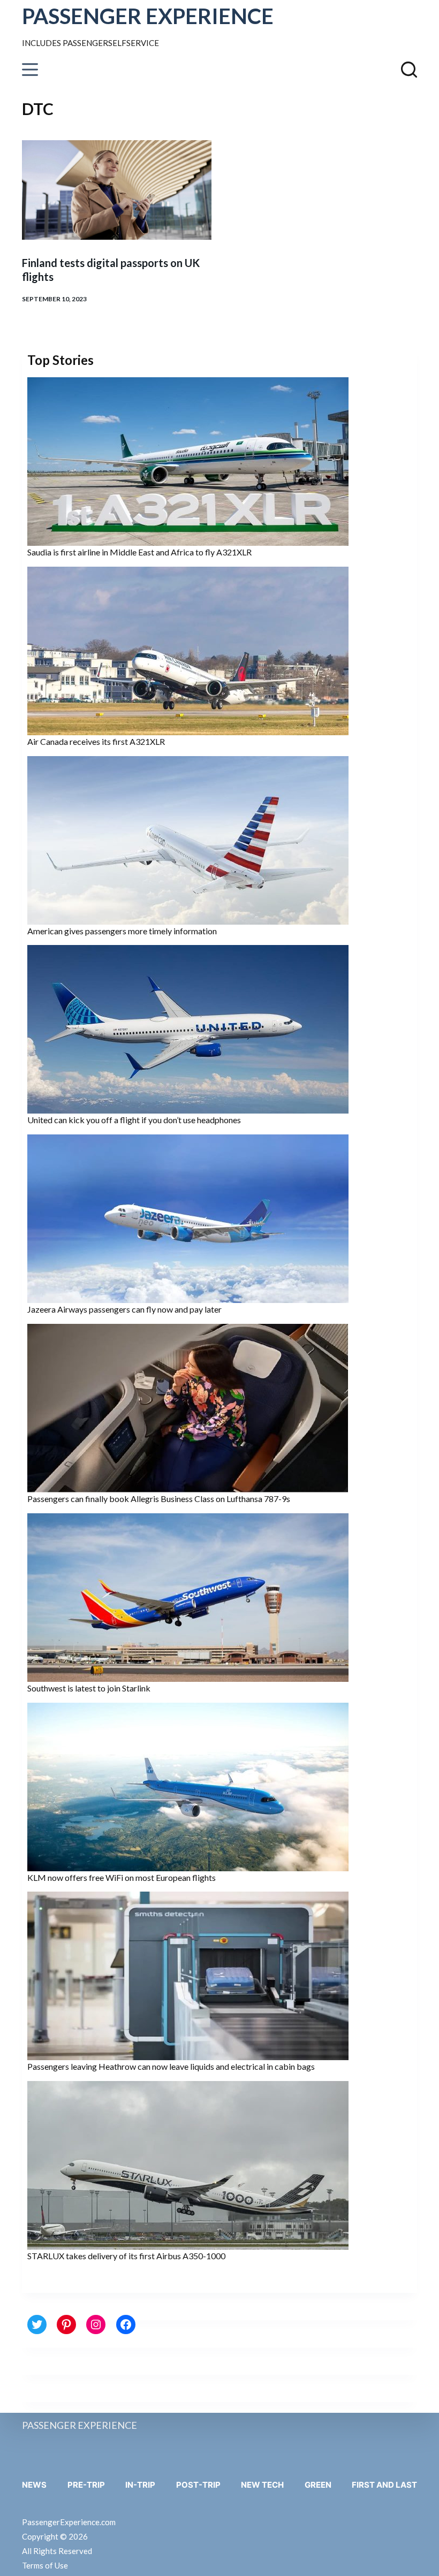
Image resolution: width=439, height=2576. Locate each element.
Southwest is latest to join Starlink (89, 1688)
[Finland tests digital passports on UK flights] (117, 190)
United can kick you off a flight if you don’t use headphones (134, 1120)
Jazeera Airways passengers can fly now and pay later (124, 1309)
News (34, 2485)
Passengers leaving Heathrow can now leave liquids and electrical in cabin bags (171, 2066)
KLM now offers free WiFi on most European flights (122, 1877)
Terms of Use (45, 2565)
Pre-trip (86, 2485)
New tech (262, 2485)
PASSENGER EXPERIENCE (148, 16)
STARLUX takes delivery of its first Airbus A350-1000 (126, 2256)
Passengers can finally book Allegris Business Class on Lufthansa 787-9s (159, 1499)
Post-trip (198, 2485)
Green (318, 2485)
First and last (384, 2485)
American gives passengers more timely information (122, 931)
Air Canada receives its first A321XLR (96, 741)
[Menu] (30, 70)
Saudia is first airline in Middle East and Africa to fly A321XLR (139, 552)
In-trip (140, 2485)
